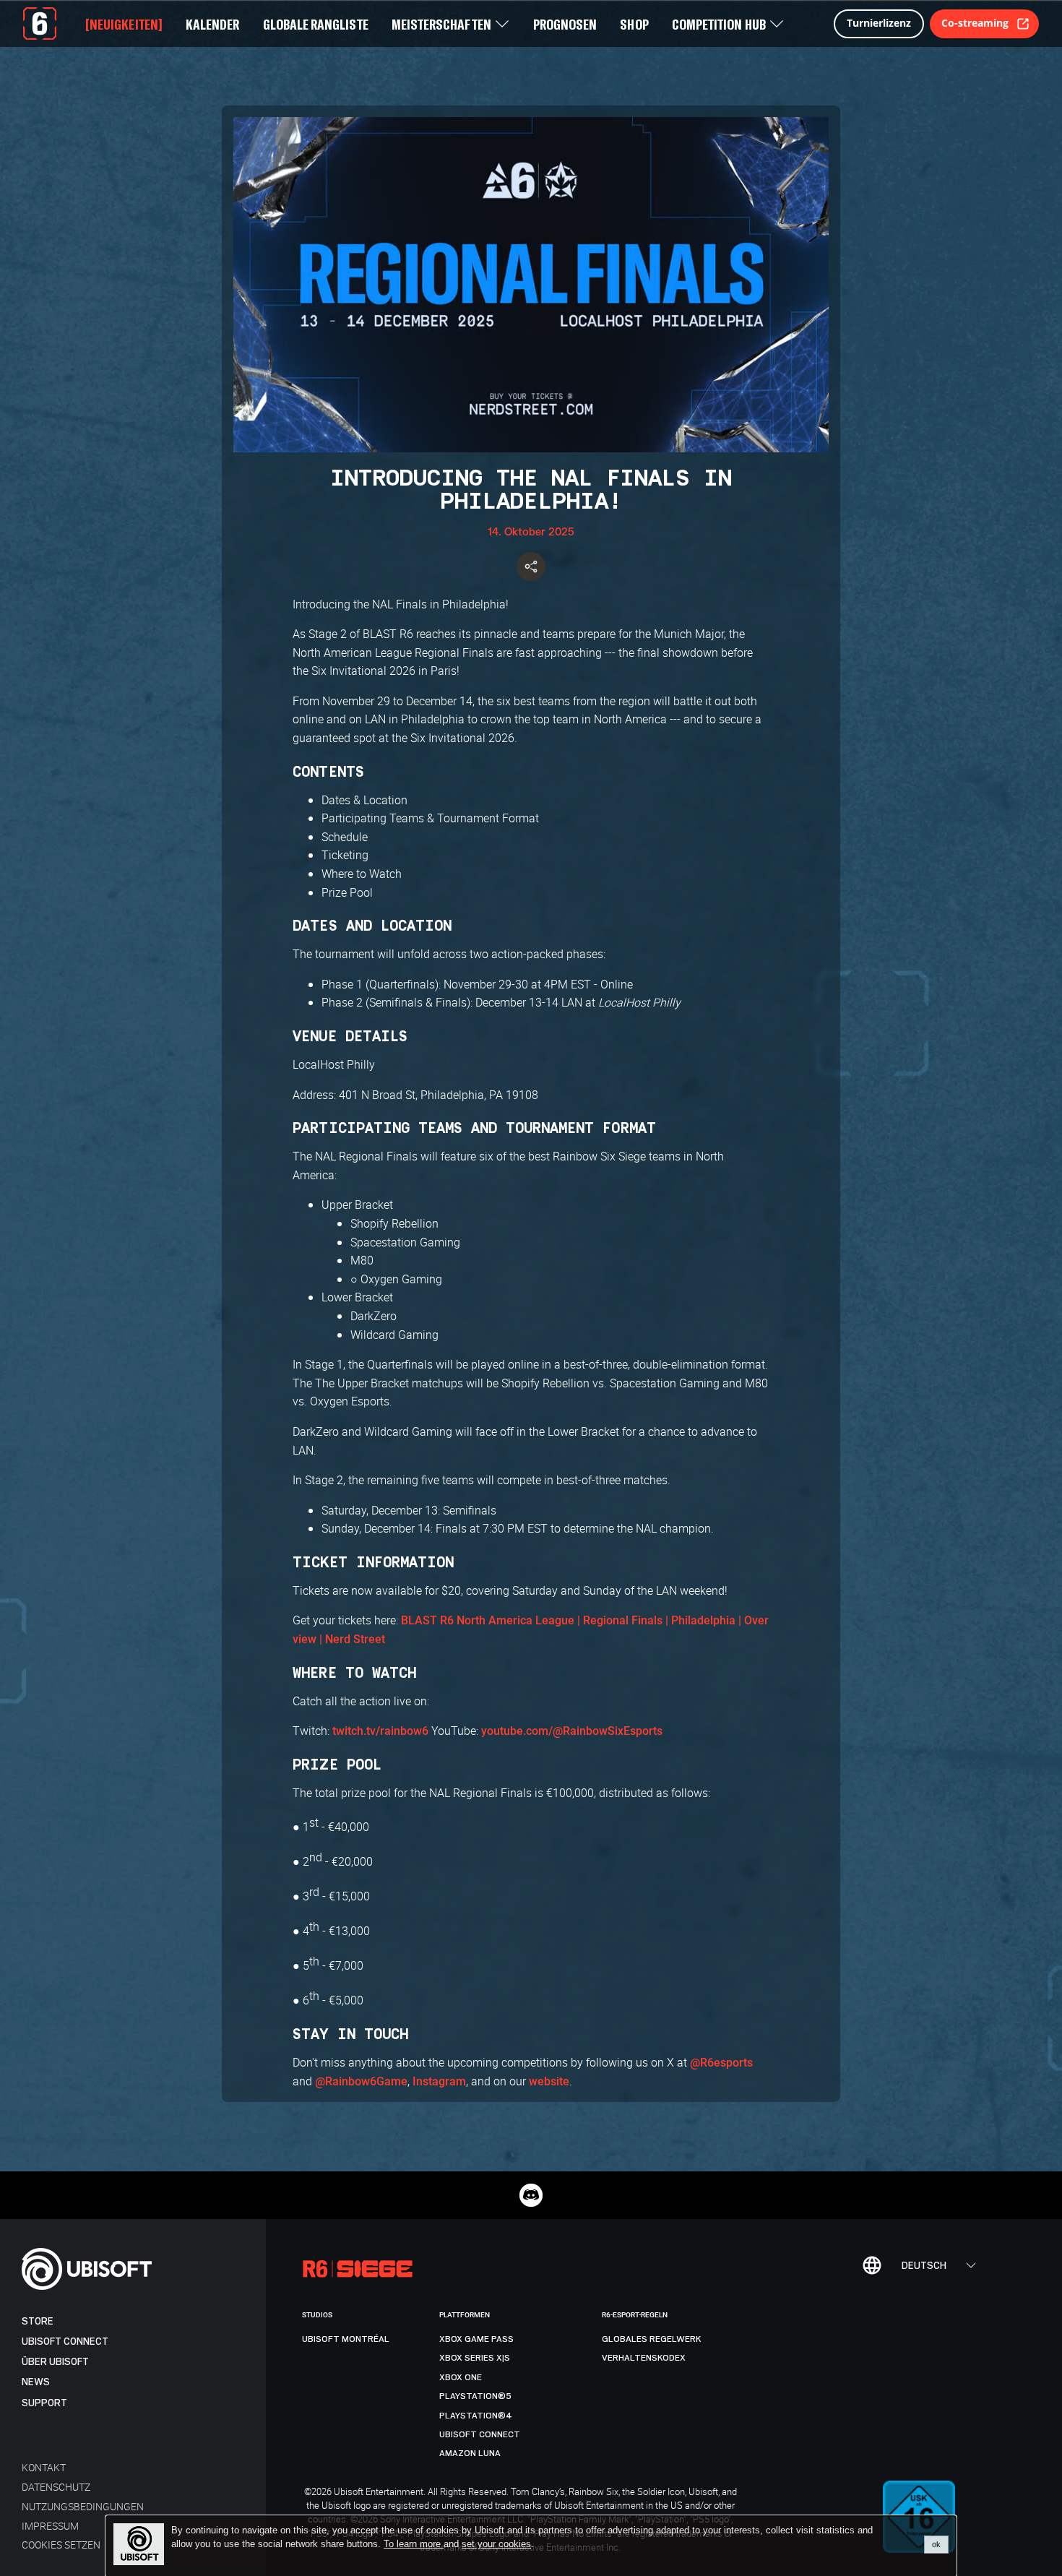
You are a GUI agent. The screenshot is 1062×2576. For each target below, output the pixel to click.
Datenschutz (56, 2487)
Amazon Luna (470, 2453)
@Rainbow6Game (361, 2081)
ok (936, 2544)
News (36, 2382)
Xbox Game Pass (476, 2339)
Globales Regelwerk (652, 2339)
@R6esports (721, 2063)
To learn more (414, 2544)
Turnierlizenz (879, 23)
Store (38, 2321)
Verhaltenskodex (644, 2358)
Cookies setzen (61, 2545)
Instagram (439, 2081)
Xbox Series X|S (475, 2358)
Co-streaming (975, 23)
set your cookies (496, 2544)
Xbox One (461, 2377)
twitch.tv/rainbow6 (380, 1731)
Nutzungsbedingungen (83, 2506)
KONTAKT (44, 2467)
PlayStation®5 (475, 2396)
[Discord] (531, 2195)
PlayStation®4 (476, 2416)
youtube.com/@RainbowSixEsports (572, 1731)
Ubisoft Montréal (346, 2339)
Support (44, 2403)
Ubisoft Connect (65, 2342)
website (549, 2081)
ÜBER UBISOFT (55, 2362)
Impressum (50, 2526)
